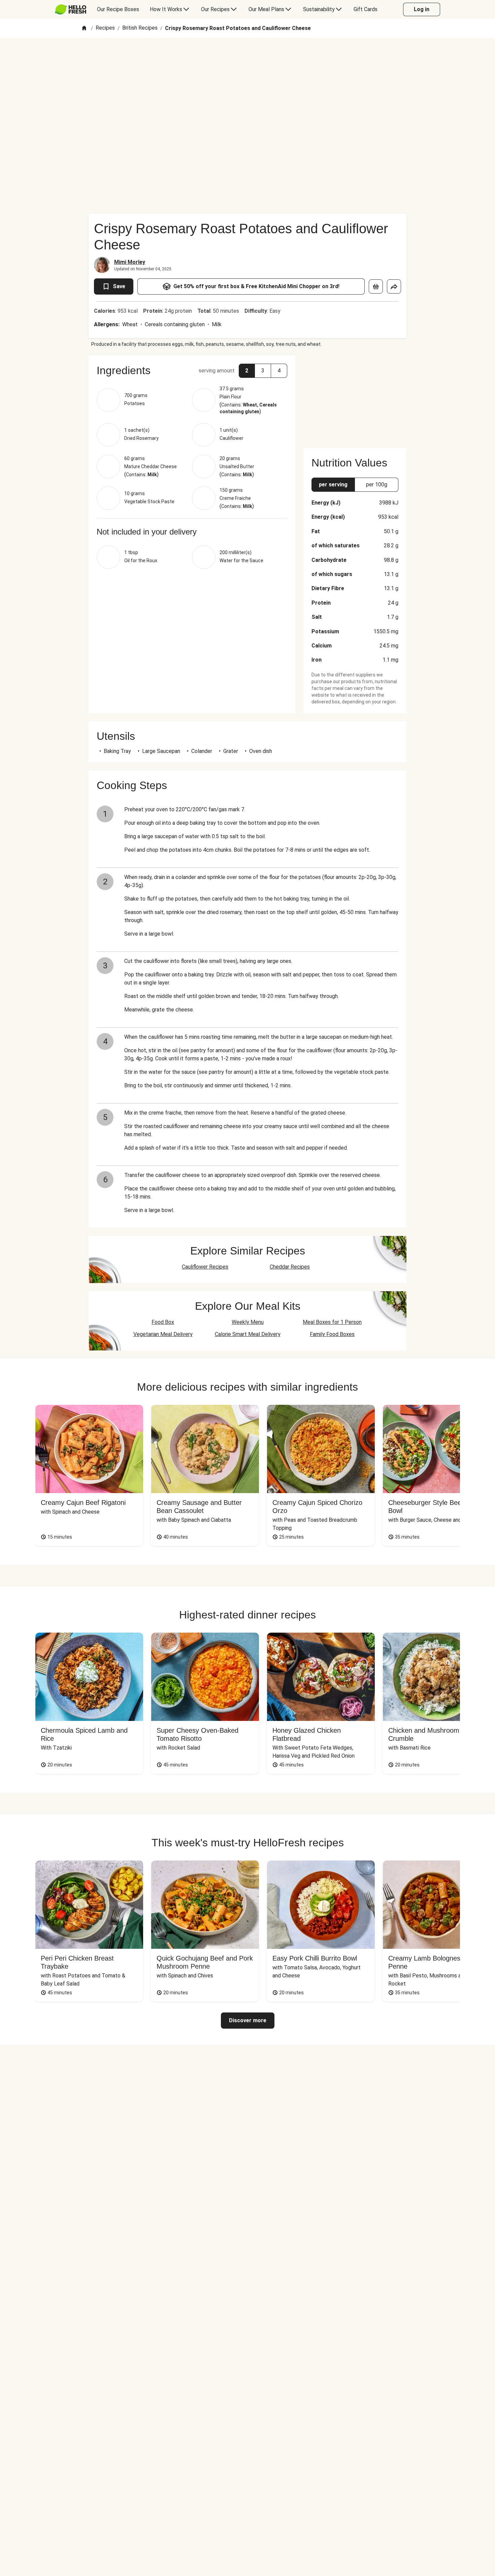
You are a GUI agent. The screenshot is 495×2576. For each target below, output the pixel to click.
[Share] (394, 286)
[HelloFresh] (71, 9)
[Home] (84, 28)
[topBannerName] (247, 57)
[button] (192, 370)
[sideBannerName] (355, 398)
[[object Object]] (376, 286)
